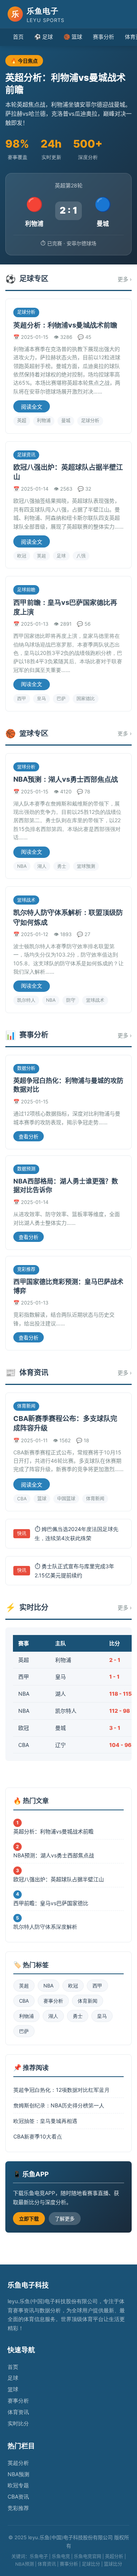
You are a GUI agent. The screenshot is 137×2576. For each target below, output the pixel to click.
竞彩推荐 (18, 2508)
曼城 (66, 421)
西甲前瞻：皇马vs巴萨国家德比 (51, 1903)
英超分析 (18, 2463)
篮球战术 (95, 1000)
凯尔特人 (26, 1000)
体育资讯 (18, 2412)
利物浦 (44, 421)
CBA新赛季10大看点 (38, 2136)
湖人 (42, 866)
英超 (22, 421)
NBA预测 (18, 2474)
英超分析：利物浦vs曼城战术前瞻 (65, 325)
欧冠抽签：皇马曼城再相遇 (45, 2121)
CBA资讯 (18, 2497)
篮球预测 (86, 866)
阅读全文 (32, 407)
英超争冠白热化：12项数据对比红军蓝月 (61, 2090)
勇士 (62, 866)
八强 (81, 556)
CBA (22, 1499)
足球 (61, 556)
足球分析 (90, 421)
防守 (71, 1000)
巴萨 (61, 698)
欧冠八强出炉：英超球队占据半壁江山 (59, 1879)
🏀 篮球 (73, 37)
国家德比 (86, 698)
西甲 (22, 698)
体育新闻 (95, 1499)
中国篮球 (66, 1499)
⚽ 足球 (44, 37)
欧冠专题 (18, 2485)
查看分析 (29, 1137)
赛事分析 (104, 37)
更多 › (125, 279)
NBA (22, 866)
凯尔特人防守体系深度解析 (45, 1927)
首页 (18, 37)
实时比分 (18, 2423)
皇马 (41, 698)
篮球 (42, 1499)
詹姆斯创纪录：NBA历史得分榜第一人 (59, 2105)
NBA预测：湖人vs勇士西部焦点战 (66, 779)
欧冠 (22, 556)
